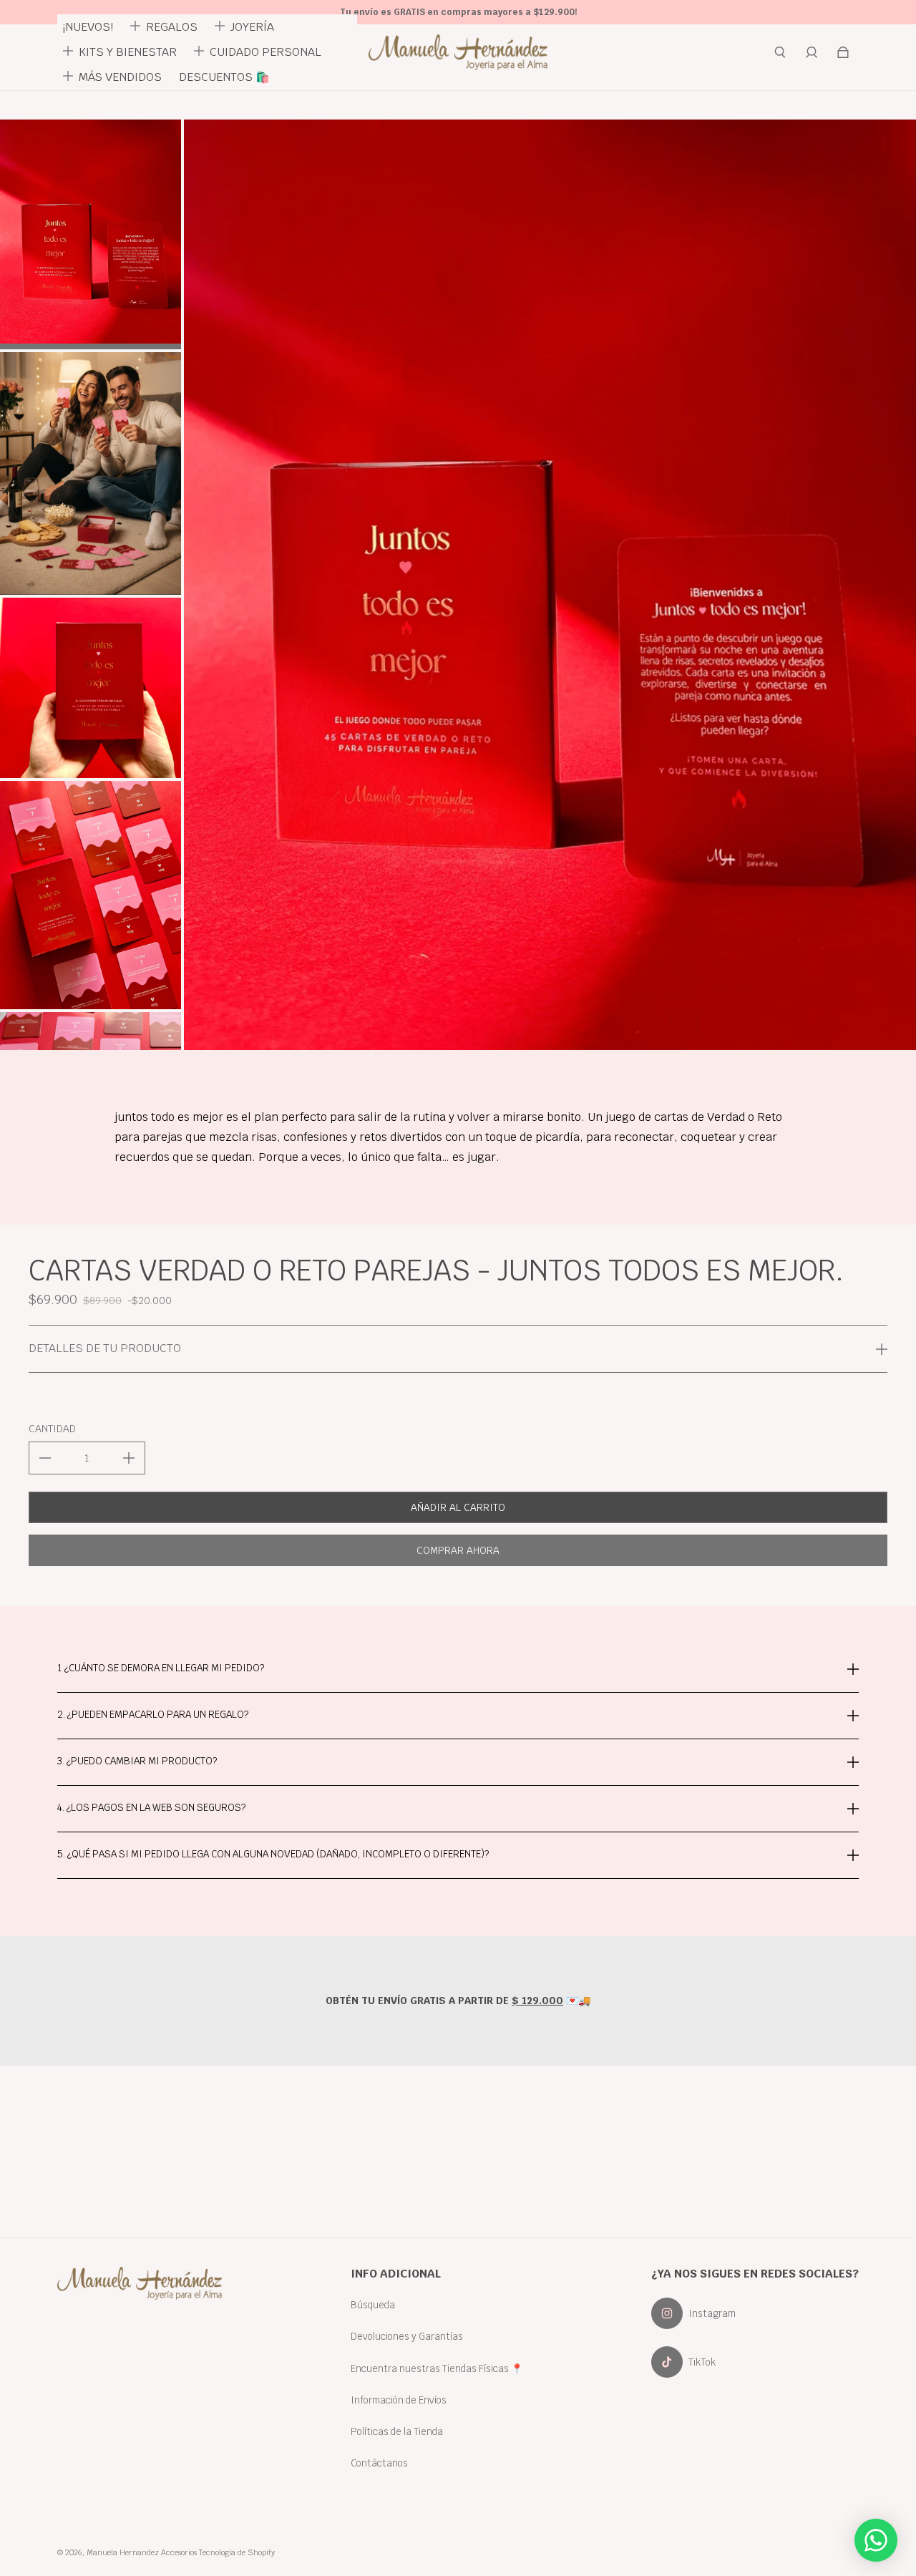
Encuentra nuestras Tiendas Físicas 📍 (437, 2368)
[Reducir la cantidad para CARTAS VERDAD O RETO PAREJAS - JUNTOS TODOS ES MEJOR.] (45, 1458)
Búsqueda (373, 2305)
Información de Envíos (399, 2400)
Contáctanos (379, 2463)
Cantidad (52, 1429)
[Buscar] (780, 52)
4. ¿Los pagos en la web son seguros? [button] (151, 1807)
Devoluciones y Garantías (407, 2336)
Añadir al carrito (458, 1507)
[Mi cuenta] (812, 52)
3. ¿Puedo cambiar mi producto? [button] (137, 1761)
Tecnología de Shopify (237, 2552)
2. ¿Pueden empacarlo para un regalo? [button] (153, 1714)
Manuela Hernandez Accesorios (142, 2552)
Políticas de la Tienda (397, 2431)
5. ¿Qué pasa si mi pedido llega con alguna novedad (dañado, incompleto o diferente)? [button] (273, 1854)
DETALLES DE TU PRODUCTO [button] (105, 1348)
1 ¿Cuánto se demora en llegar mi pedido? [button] (161, 1669)
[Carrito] (843, 52)
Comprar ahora (458, 1550)
